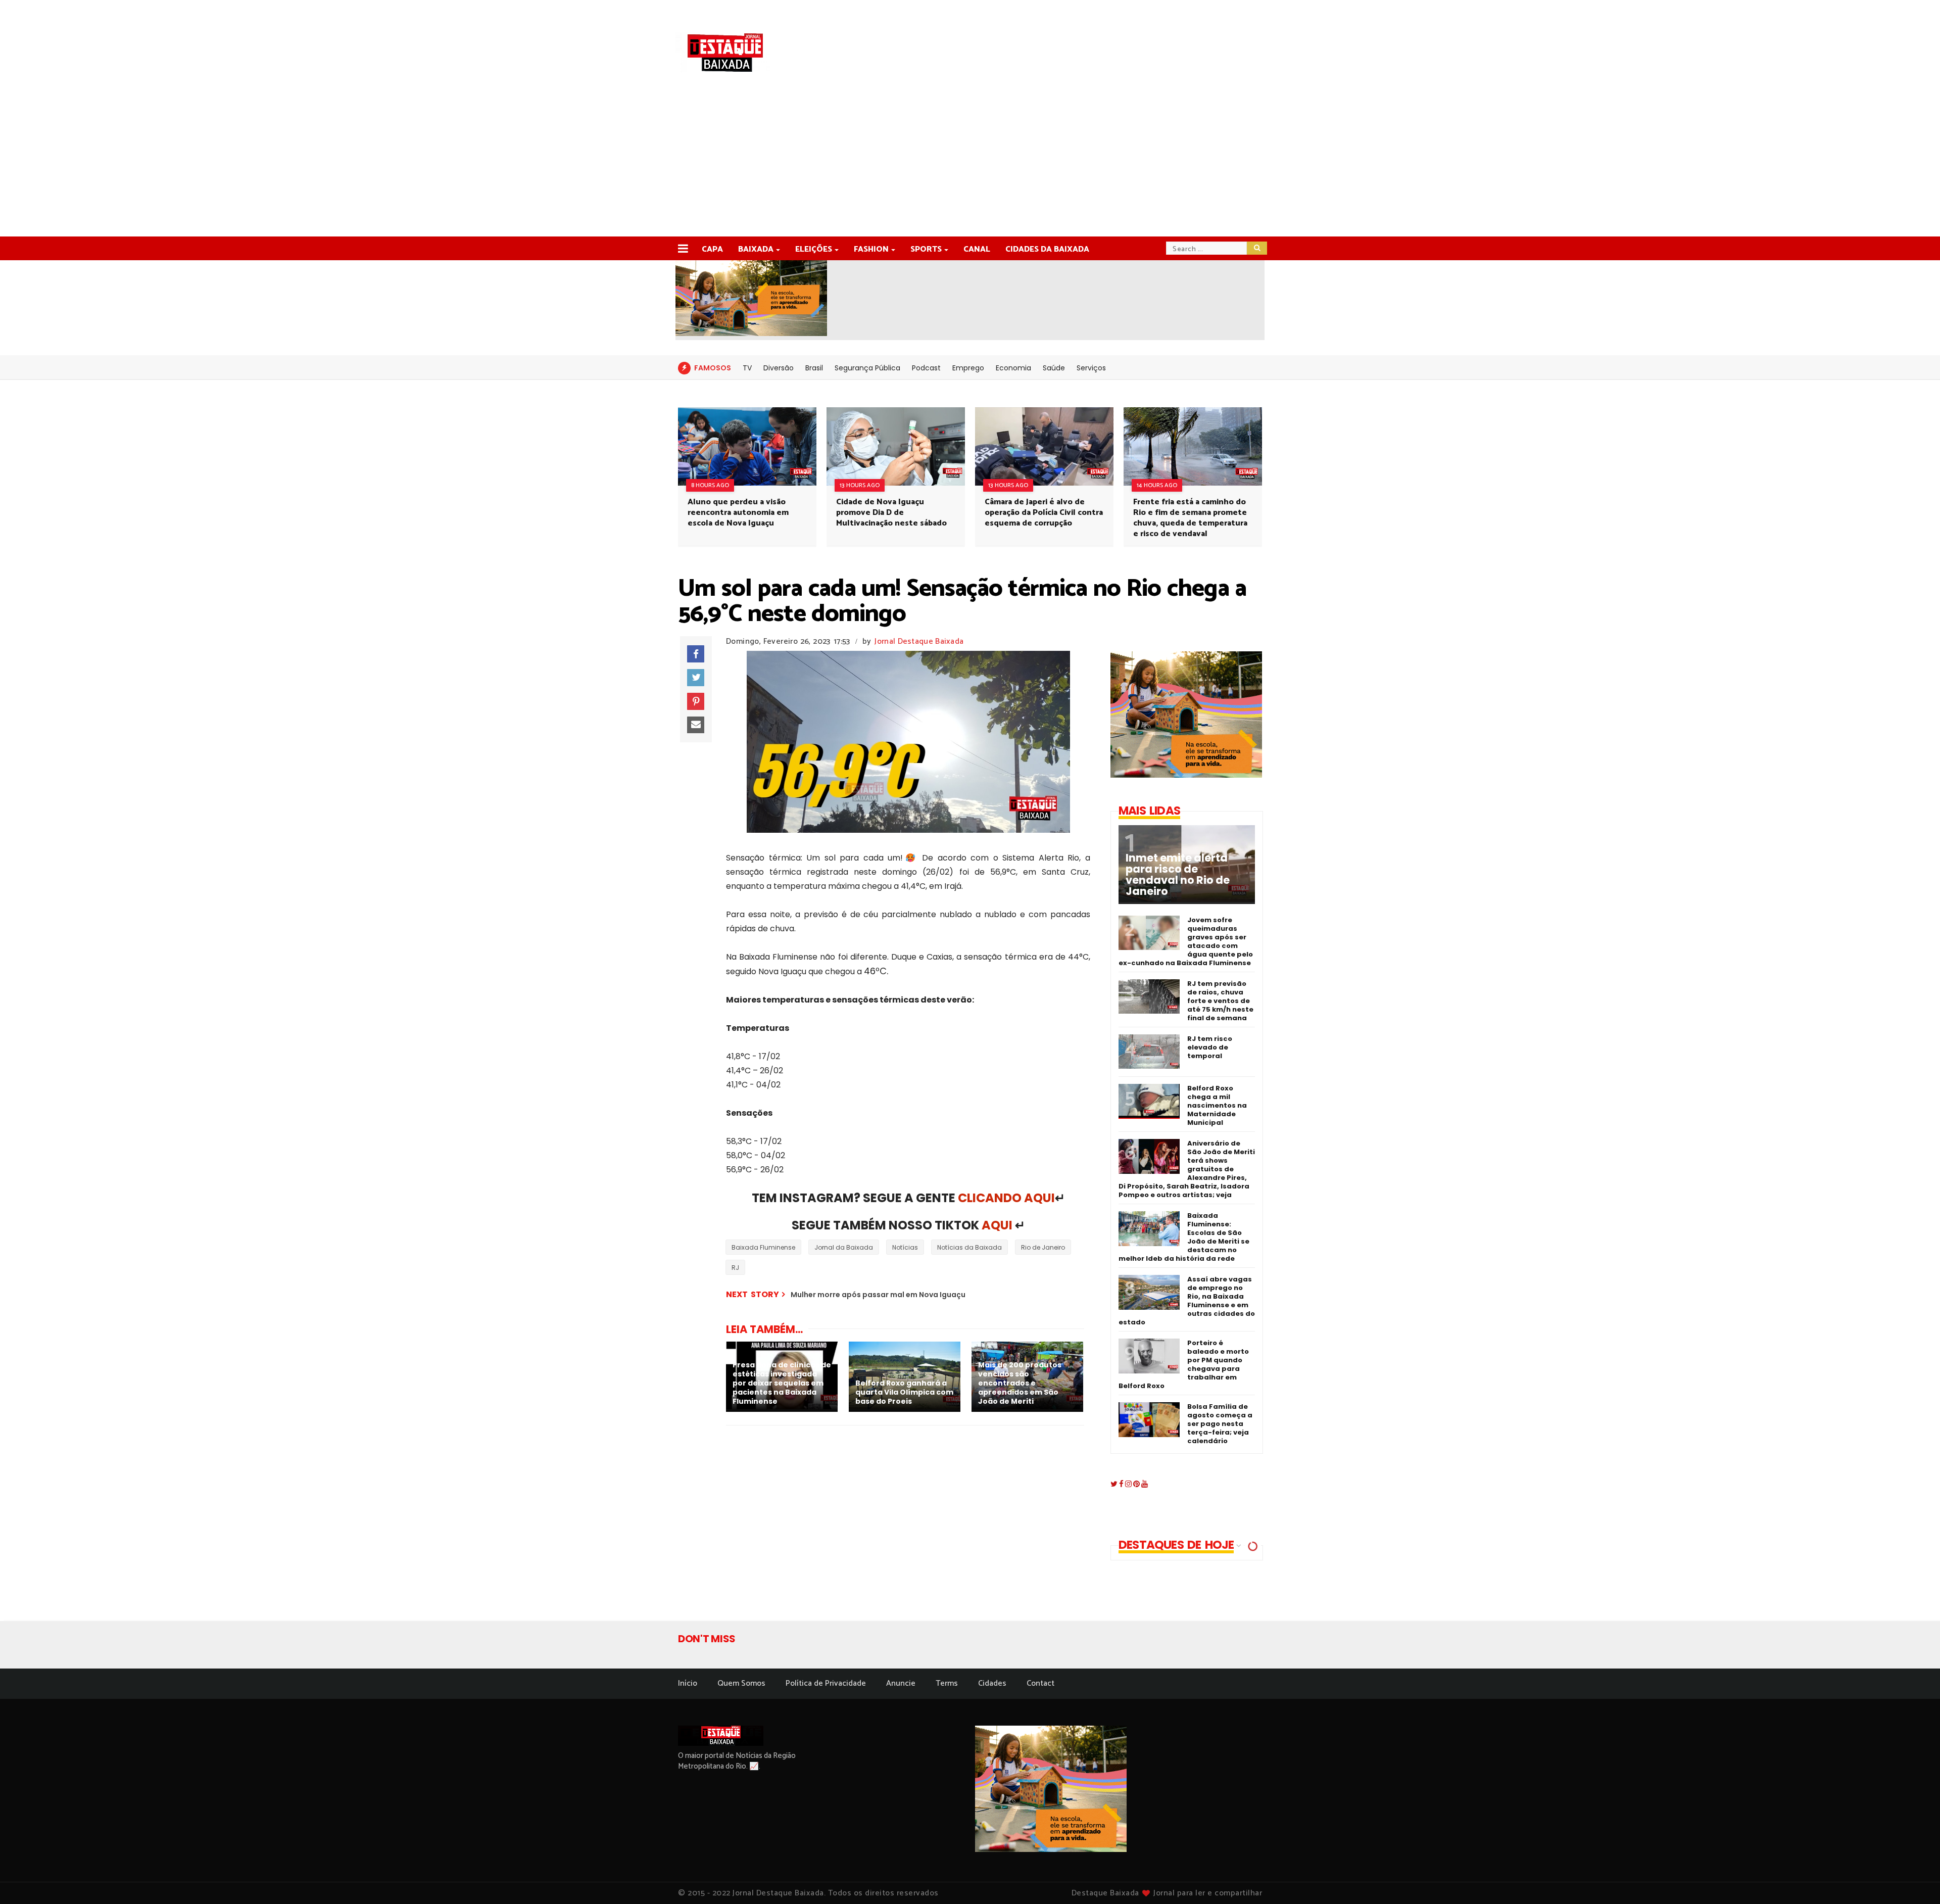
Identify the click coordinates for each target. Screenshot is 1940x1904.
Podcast (926, 368)
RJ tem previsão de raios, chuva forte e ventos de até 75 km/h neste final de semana (1220, 1001)
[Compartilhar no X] (696, 678)
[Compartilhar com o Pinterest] (696, 701)
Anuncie (901, 1683)
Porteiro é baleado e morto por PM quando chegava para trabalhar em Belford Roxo (1184, 1364)
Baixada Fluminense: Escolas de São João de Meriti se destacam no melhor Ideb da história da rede (1184, 1237)
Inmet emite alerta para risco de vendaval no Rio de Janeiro (1178, 875)
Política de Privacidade (826, 1683)
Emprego (968, 368)
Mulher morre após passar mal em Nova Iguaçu (878, 1295)
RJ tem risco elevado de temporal (1210, 1047)
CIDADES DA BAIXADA (1047, 249)
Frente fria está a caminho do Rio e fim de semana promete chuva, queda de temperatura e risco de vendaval (1190, 518)
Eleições (814, 249)
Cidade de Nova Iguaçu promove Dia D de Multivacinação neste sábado (891, 513)
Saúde (1054, 368)
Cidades (992, 1683)
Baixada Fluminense (763, 1247)
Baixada (756, 249)
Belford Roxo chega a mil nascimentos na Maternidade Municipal (1217, 1105)
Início (688, 1683)
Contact (1040, 1683)
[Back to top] (1915, 1880)
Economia (1013, 368)
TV (747, 368)
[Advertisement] (970, 161)
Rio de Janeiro (1043, 1247)
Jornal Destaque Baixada (919, 641)
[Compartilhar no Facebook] (696, 654)
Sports (926, 249)
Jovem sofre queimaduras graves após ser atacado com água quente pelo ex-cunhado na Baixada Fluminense (1186, 941)
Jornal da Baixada (844, 1247)
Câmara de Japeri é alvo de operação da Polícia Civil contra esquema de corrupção (1044, 513)
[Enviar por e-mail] (696, 725)
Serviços (1091, 368)
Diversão (779, 368)
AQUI (997, 1225)
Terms (947, 1683)
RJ (735, 1268)
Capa (712, 249)
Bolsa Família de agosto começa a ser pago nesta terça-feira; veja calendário (1220, 1424)
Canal (977, 249)
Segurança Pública (867, 368)
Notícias (905, 1247)
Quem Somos (741, 1683)
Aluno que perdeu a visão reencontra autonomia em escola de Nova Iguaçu (738, 513)
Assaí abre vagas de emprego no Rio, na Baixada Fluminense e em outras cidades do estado (1187, 1301)
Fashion (871, 249)
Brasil (814, 368)
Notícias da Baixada (969, 1247)
